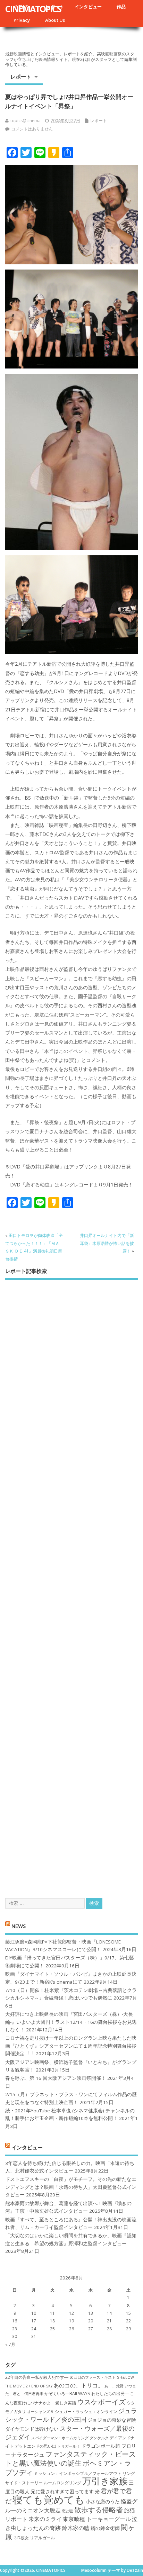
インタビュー (88, 7)
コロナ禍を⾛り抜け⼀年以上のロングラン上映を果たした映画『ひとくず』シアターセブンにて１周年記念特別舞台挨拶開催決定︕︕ (71, 2046)
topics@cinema (26, 121)
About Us (55, 20)
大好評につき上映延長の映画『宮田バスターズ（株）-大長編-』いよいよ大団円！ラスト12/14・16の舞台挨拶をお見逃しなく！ (71, 2022)
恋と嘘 (68, 2511)
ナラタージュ (28, 2455)
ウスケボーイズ (101, 2402)
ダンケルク (99, 2438)
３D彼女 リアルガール (34, 2538)
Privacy (22, 20)
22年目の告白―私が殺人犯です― (37, 2377)
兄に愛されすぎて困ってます (62, 2491)
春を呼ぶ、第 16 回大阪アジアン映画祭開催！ (56, 2078)
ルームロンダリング (62, 2483)
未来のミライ (45, 2519)
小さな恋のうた (103, 2501)
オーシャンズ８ (40, 2412)
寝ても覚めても (49, 2500)
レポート (21, 76)
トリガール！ (69, 2446)
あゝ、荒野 (114, 2386)
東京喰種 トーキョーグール (97, 2519)
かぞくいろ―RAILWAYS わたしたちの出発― (87, 2393)
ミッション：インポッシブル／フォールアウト (78, 2473)
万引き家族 (105, 2481)
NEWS (19, 1926)
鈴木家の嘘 (76, 2528)
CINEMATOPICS (33, 9)
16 (15, 2321)
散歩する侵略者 (99, 2510)
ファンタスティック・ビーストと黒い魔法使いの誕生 (70, 2458)
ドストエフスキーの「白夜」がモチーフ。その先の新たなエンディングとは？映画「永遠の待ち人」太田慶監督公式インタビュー (71, 2187)
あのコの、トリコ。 (78, 2385)
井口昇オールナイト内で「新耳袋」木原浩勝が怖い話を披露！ (107, 1243)
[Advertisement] (71, 1583)
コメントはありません (32, 129)
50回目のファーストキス (91, 2377)
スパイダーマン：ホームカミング (60, 2438)
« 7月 (10, 2344)
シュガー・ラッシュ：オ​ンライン (86, 2411)
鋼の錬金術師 (105, 2528)
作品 (121, 7)
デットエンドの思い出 (35, 2446)
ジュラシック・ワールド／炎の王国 (71, 2415)
